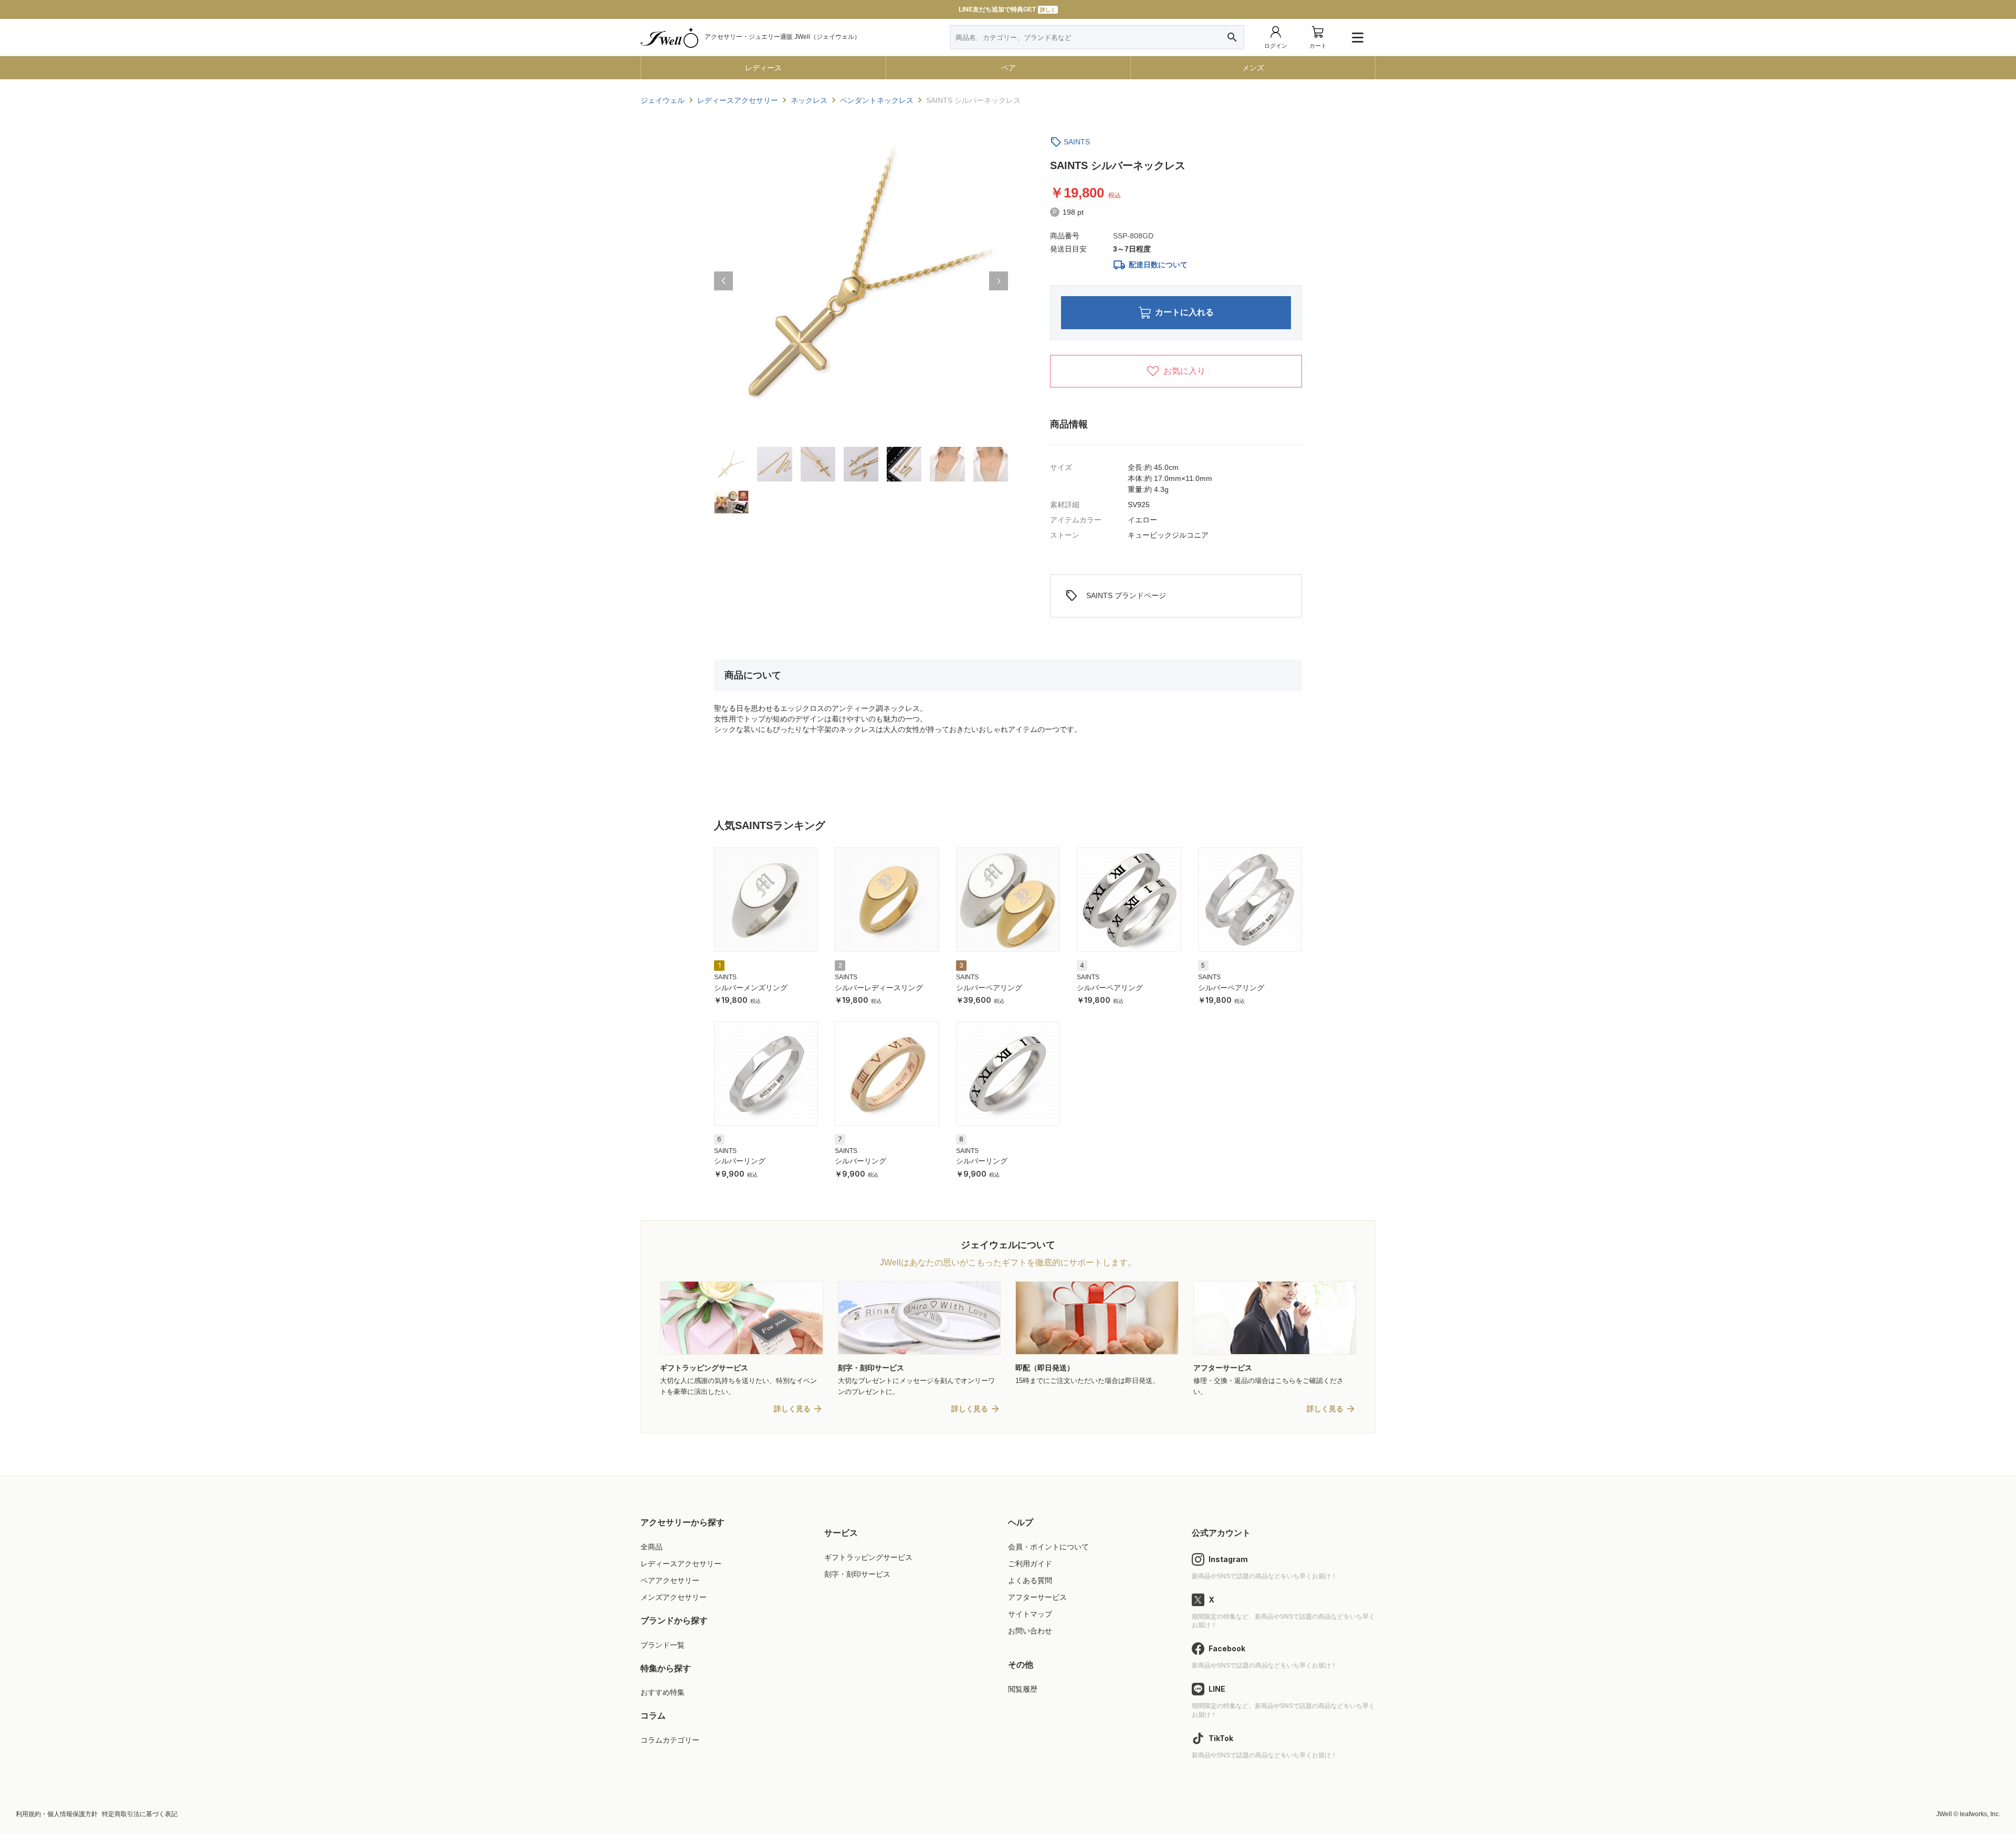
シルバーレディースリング (879, 988)
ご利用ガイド (1030, 1564)
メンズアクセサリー (674, 1597)
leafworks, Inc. (1980, 1814)
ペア (1009, 68)
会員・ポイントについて (1048, 1547)
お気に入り (1184, 371)
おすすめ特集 (663, 1692)
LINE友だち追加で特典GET (1007, 9)
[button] (723, 281)
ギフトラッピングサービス (868, 1557)
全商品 (652, 1547)
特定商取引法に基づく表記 (140, 1814)
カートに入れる (1184, 312)
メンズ (1253, 68)
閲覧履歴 (1023, 1689)
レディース (763, 68)
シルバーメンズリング (751, 988)
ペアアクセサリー (670, 1580)
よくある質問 (1030, 1580)
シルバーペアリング (989, 988)
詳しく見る (792, 1409)
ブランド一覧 (663, 1645)
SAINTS (1077, 142)
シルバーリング (740, 1161)
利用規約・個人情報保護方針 (57, 1814)
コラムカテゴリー (670, 1740)
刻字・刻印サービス (857, 1574)
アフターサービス (1037, 1597)
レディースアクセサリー (681, 1564)
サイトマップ (1030, 1614)
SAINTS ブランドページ (1116, 596)
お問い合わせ (1030, 1631)
